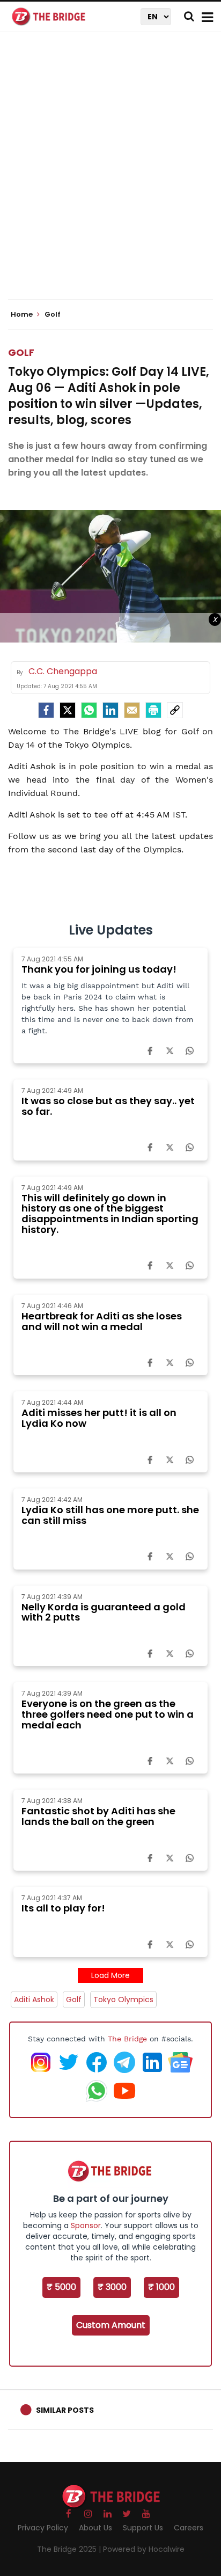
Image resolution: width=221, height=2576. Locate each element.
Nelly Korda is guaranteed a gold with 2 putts (104, 1612)
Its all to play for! (63, 1908)
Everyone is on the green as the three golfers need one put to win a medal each (108, 1714)
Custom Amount (111, 2325)
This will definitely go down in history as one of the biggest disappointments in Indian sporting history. (110, 1214)
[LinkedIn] (110, 710)
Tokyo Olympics (123, 1999)
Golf (21, 352)
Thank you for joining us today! (99, 969)
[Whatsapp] (89, 710)
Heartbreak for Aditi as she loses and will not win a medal (102, 1321)
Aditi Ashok (34, 1999)
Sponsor (86, 2225)
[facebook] (46, 710)
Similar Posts (65, 2410)
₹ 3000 (112, 2287)
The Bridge (127, 2039)
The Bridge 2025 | (70, 2549)
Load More (110, 1975)
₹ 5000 (61, 2287)
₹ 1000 (161, 2287)
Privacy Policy (43, 2528)
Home (23, 315)
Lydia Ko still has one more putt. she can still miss (110, 1515)
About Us (95, 2528)
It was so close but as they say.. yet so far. (108, 1106)
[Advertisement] (110, 175)
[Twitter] (68, 710)
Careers (189, 2528)
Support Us (143, 2528)
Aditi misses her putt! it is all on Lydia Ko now (99, 1418)
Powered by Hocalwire (144, 2549)
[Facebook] (150, 1050)
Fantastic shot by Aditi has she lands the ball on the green (98, 1816)
